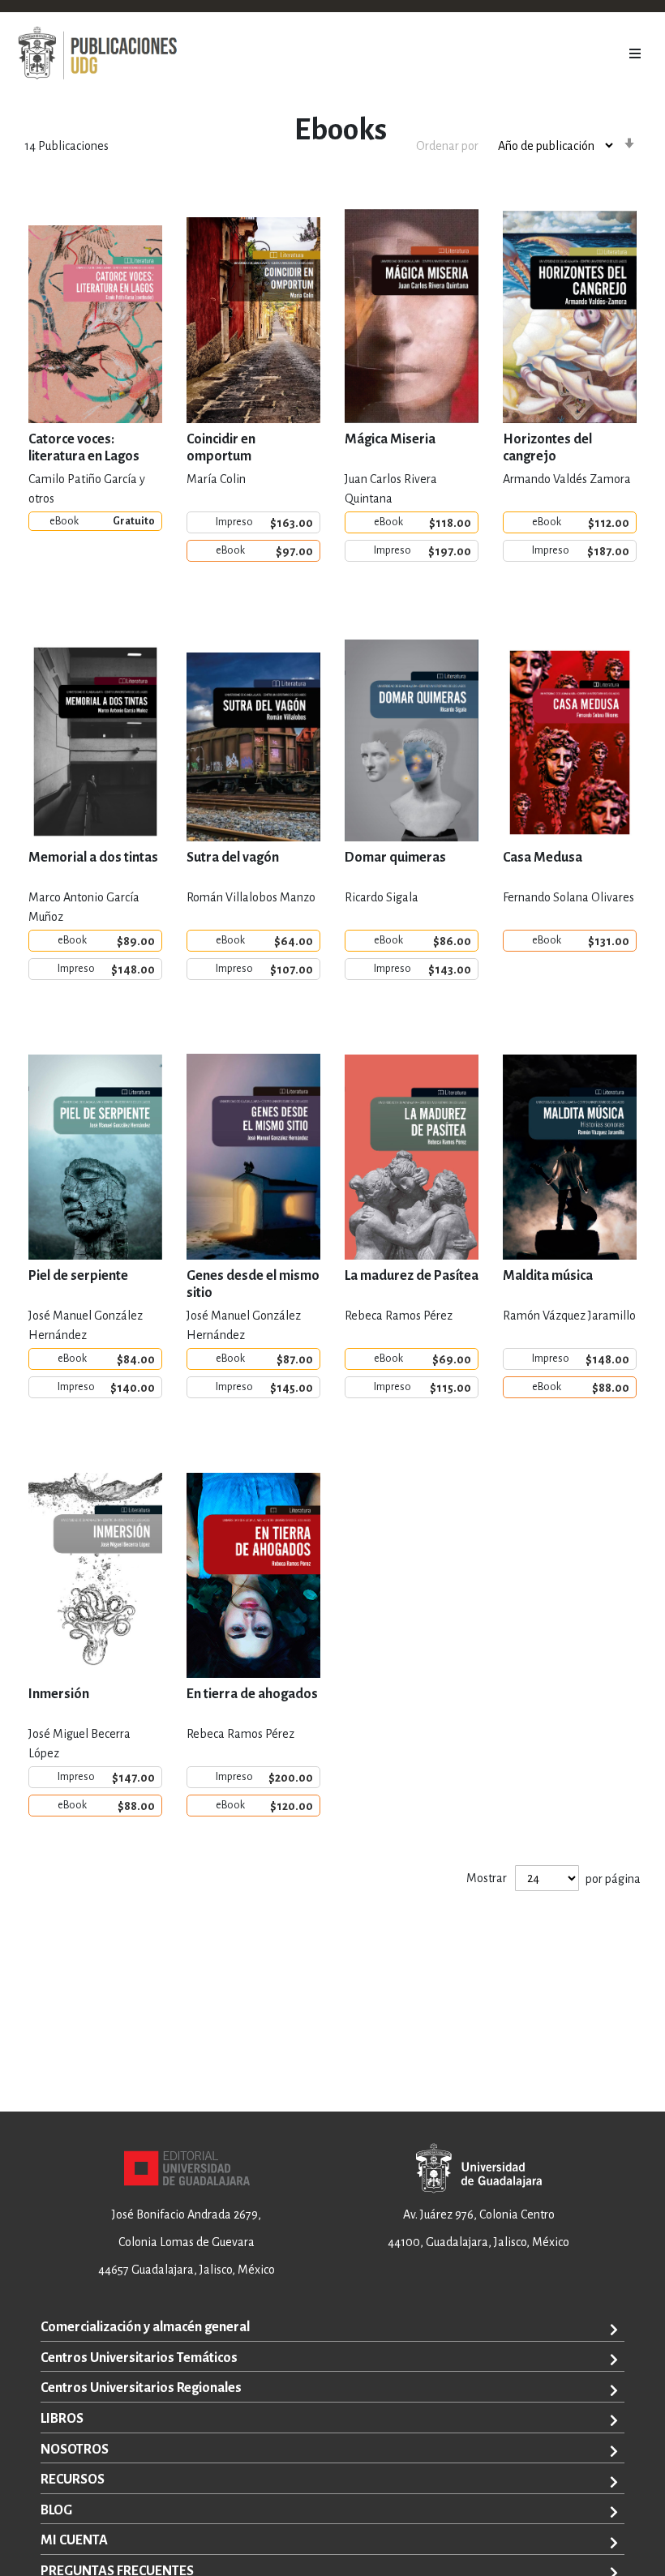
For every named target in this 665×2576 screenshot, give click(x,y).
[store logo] (97, 53)
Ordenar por (447, 146)
